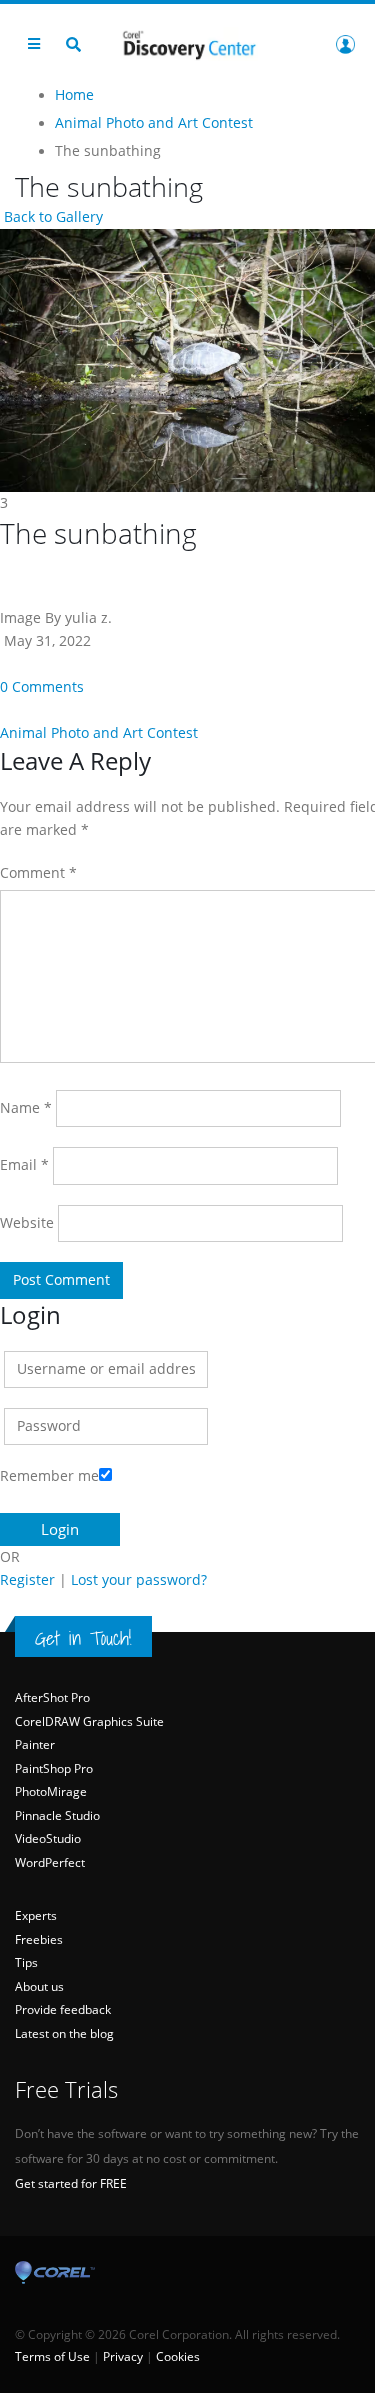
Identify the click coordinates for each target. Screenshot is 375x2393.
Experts (36, 1915)
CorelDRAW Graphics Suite (89, 1721)
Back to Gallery (51, 217)
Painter (35, 1744)
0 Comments (42, 687)
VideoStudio (48, 1838)
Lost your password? (139, 1580)
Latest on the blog (64, 2033)
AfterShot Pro (52, 1697)
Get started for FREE (71, 2183)
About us (39, 1986)
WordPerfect (50, 1862)
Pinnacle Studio (57, 1815)
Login (345, 44)
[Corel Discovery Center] (188, 43)
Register (27, 1580)
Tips (26, 1962)
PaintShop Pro (54, 1768)
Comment (38, 873)
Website (27, 1223)
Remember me (49, 1476)
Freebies (39, 1939)
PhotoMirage (51, 1791)
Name (26, 1108)
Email (24, 1165)
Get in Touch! (83, 1638)
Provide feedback (63, 2009)
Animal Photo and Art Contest (99, 733)
